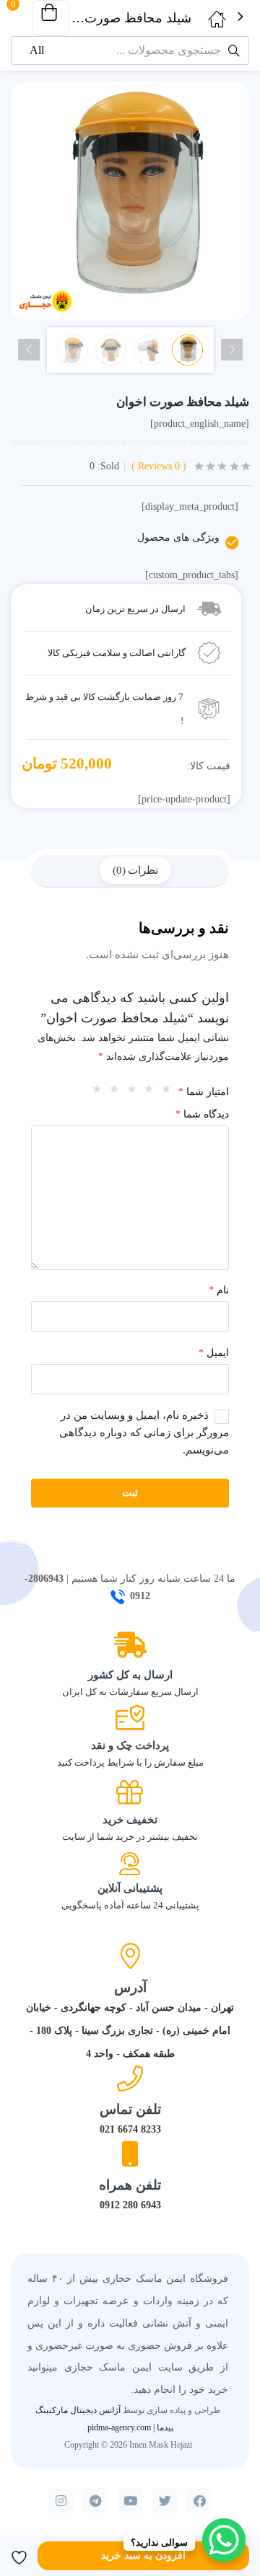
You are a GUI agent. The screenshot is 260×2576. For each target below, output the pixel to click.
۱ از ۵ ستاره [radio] (162, 1092)
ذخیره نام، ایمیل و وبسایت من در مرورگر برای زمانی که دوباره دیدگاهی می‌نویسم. (144, 1433)
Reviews (159, 466)
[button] (51, 18)
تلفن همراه (130, 2185)
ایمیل (214, 1353)
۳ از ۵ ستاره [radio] (128, 1092)
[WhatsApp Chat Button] (224, 2540)
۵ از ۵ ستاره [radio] (93, 1092)
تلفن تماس (130, 2109)
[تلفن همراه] (130, 2154)
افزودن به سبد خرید (143, 2555)
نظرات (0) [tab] (136, 870)
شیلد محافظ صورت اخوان (183, 402)
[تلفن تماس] (130, 2079)
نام (219, 1290)
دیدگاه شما (202, 1114)
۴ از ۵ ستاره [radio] (110, 1092)
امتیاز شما (204, 1092)
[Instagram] (61, 2500)
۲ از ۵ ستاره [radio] (145, 1092)
